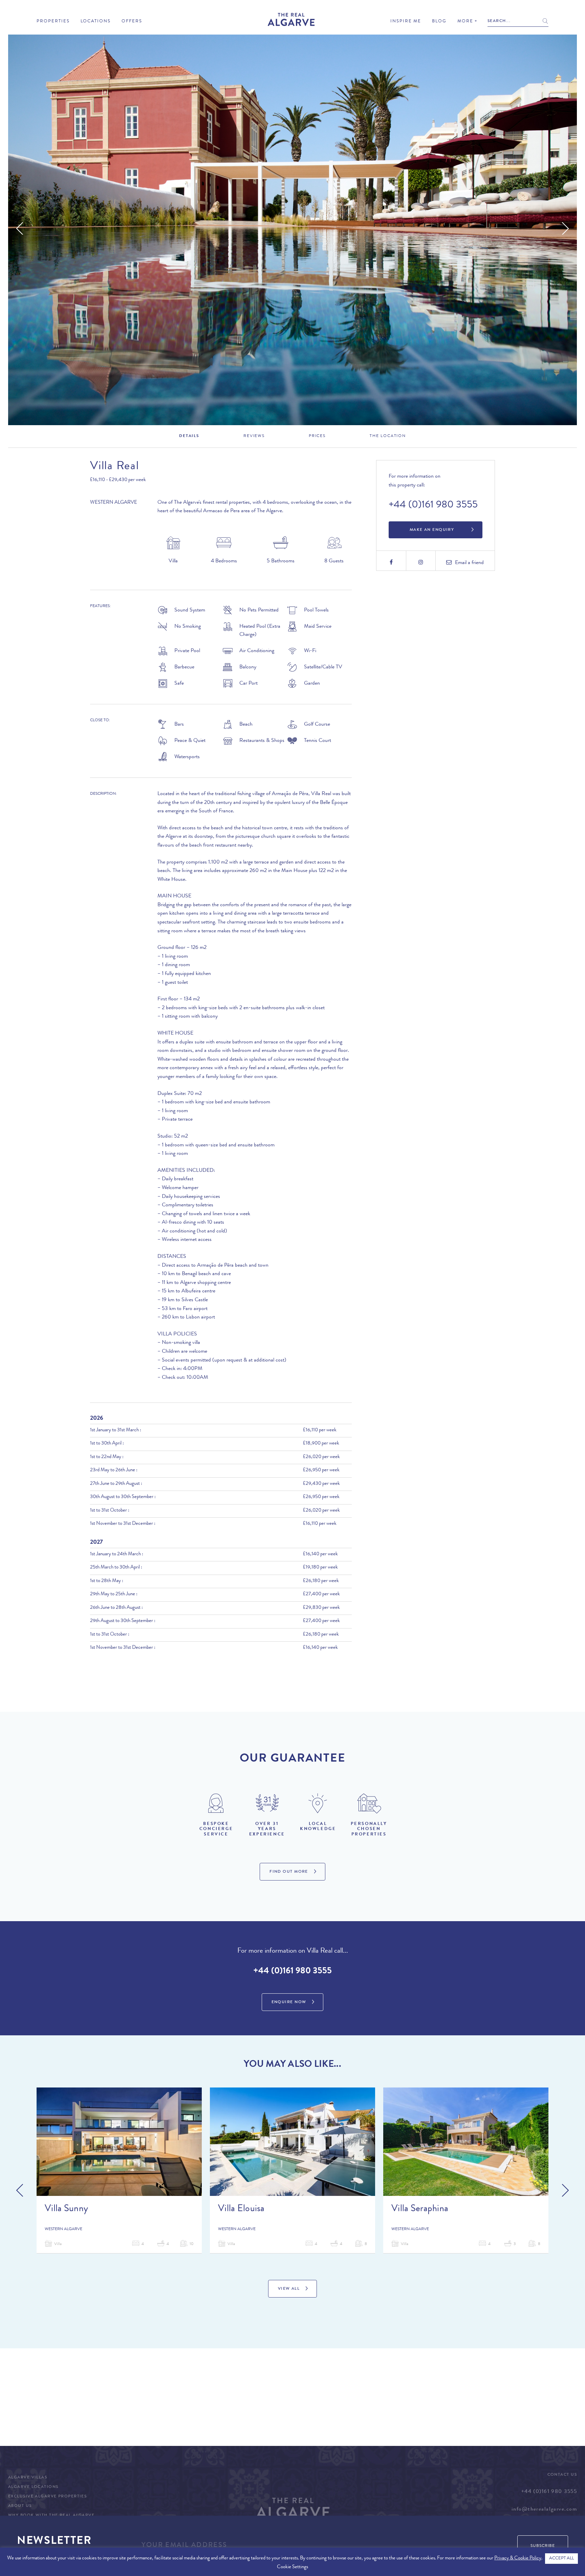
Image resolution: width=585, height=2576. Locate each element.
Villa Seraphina (420, 2209)
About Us (20, 2506)
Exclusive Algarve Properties (47, 2497)
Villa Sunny (66, 2209)
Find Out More (289, 1872)
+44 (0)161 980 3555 (433, 505)
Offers (132, 22)
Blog (439, 22)
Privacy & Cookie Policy (518, 2559)
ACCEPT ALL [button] (561, 2559)
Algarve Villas (28, 2478)
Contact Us (562, 2475)
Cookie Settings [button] (292, 2567)
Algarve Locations (33, 2487)
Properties (53, 22)
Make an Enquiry (432, 530)
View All (289, 2289)
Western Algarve (114, 503)
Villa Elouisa (241, 2209)
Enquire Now (289, 2002)
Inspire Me (406, 22)
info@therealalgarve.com (544, 2510)
